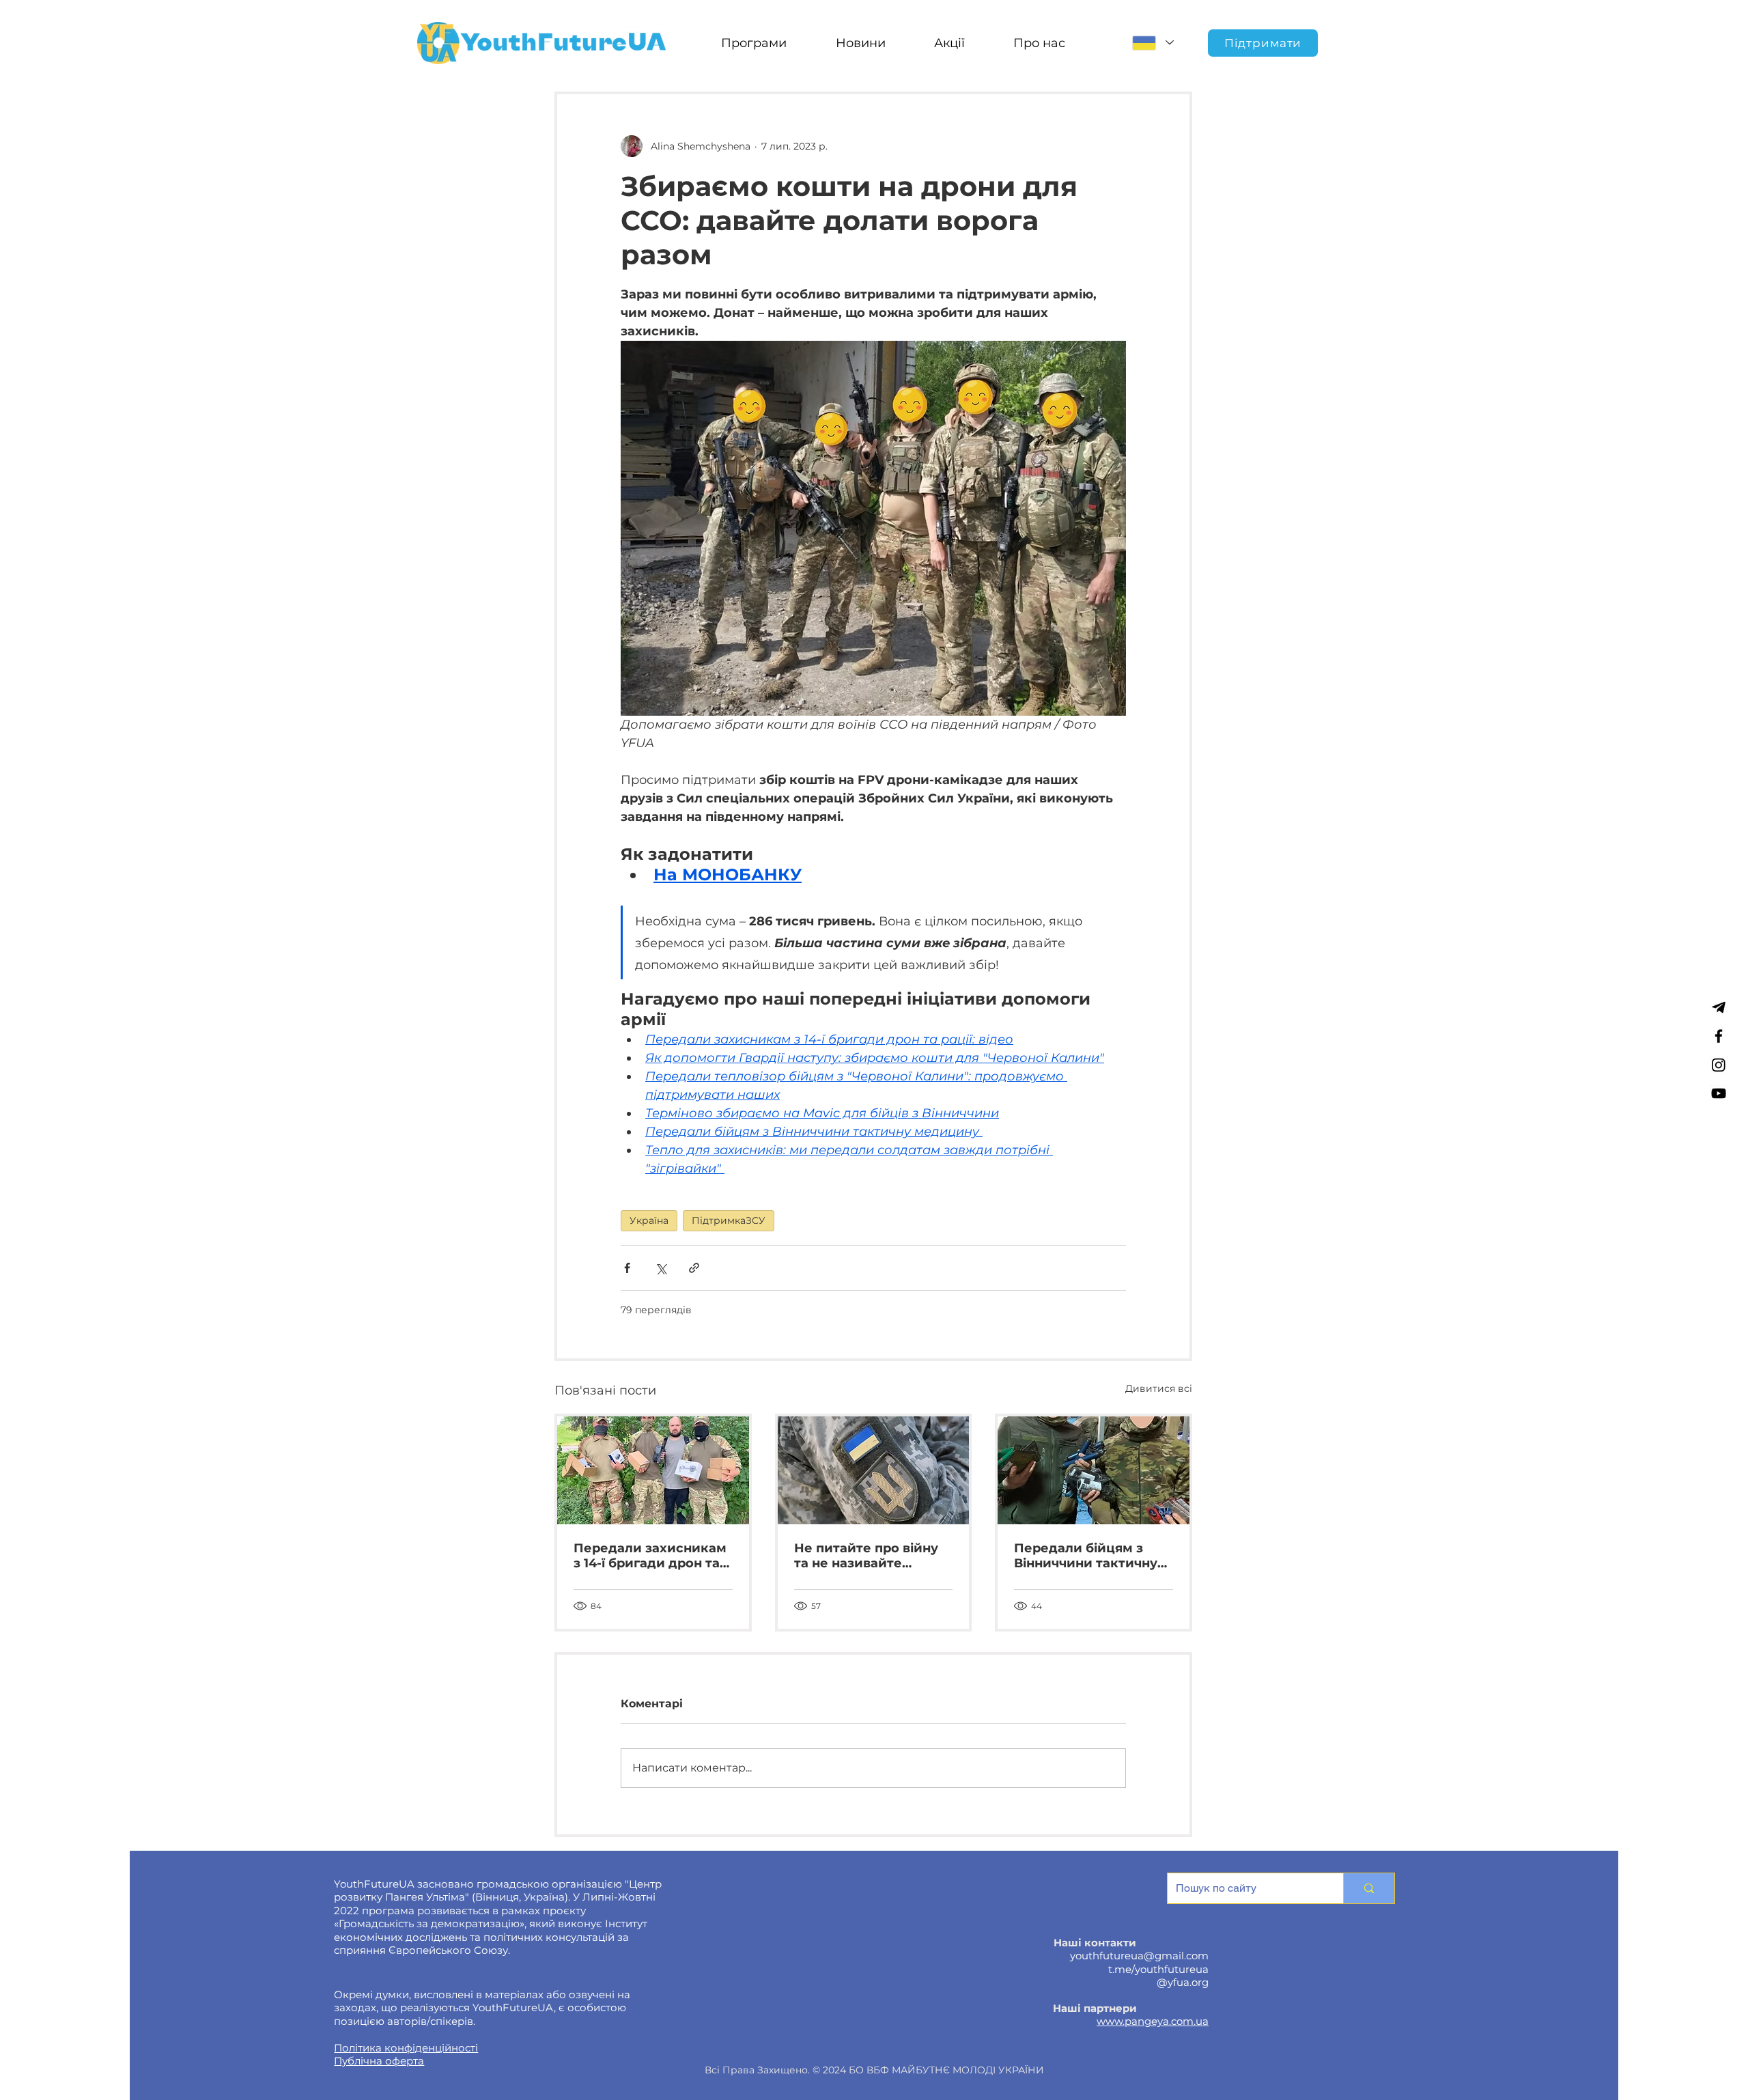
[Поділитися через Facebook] (627, 1268)
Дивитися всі (1159, 1388)
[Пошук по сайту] (1369, 1888)
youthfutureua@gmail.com (1139, 1956)
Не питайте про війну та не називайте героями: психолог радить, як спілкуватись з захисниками (866, 1556)
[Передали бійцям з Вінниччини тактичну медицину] (1094, 1470)
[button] (753, 43)
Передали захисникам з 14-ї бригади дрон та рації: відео (650, 1556)
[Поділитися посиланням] (694, 1268)
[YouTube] (1719, 1093)
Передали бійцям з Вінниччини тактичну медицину (1086, 1556)
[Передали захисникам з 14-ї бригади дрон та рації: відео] (653, 1470)
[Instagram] (1719, 1065)
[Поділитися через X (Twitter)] (661, 1268)
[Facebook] (1719, 1036)
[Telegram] (1719, 1007)
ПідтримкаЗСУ (729, 1220)
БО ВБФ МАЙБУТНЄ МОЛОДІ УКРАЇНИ (946, 2070)
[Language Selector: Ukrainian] (1153, 43)
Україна (649, 1220)
